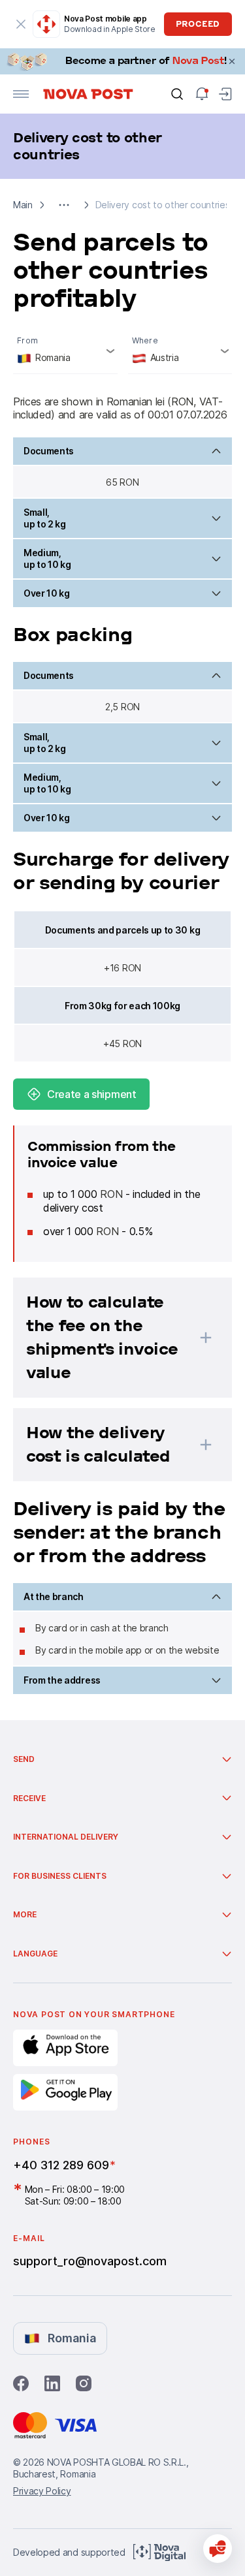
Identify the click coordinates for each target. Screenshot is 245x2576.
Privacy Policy (42, 2491)
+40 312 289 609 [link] (61, 2165)
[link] (122, 61)
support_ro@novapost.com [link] (90, 2261)
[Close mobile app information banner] (21, 24)
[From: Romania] (65, 352)
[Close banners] (232, 61)
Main (23, 205)
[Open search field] (177, 94)
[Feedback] (218, 2549)
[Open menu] (21, 94)
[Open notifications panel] (202, 94)
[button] (64, 205)
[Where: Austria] (180, 352)
